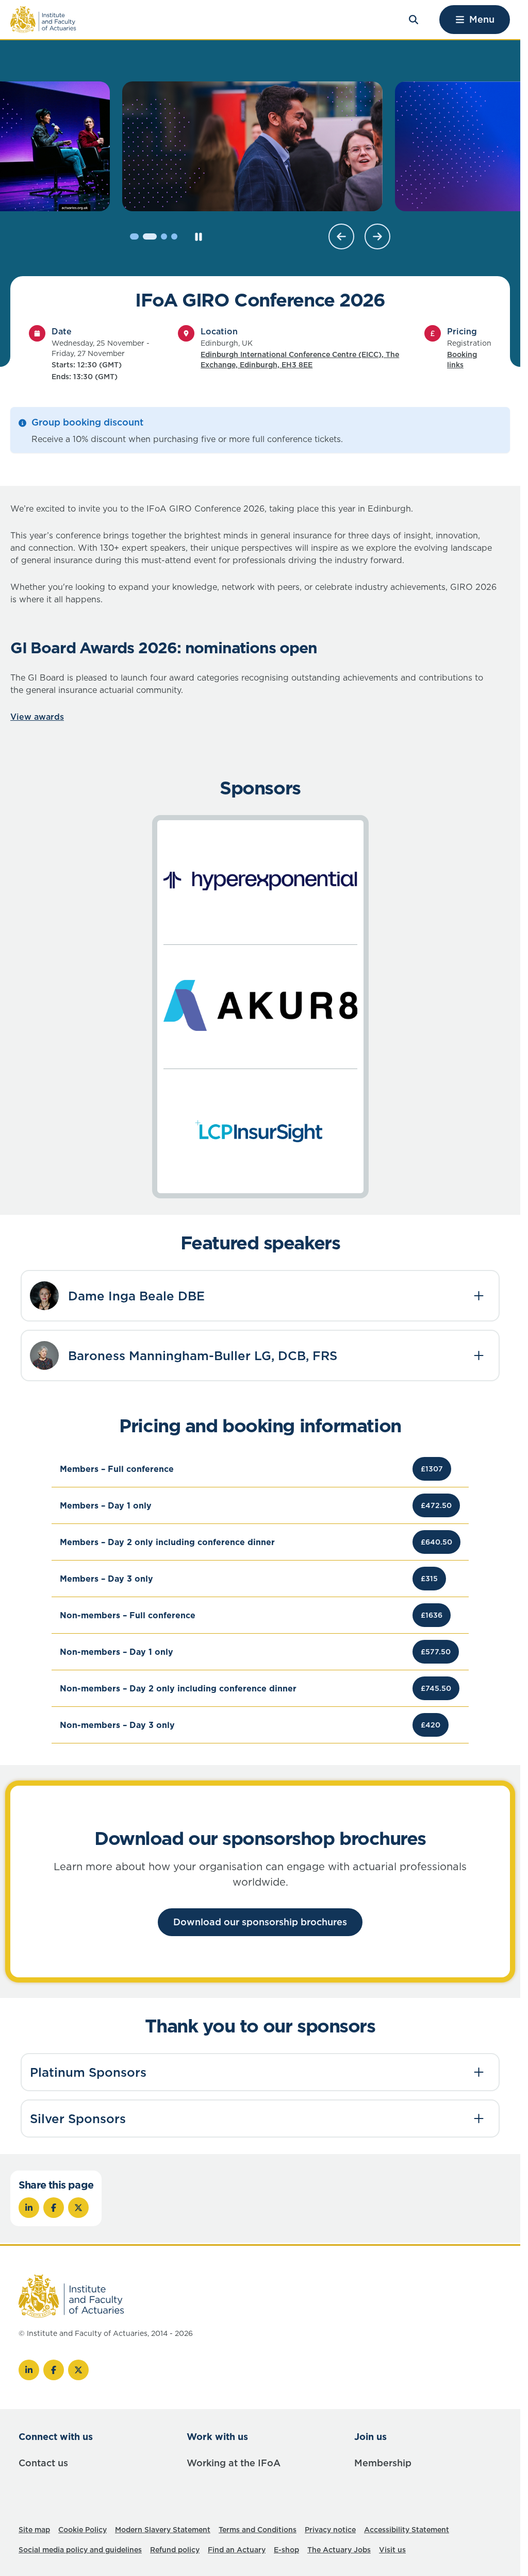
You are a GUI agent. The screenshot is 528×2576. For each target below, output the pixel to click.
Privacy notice (330, 2530)
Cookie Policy (82, 2530)
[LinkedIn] (29, 2370)
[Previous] (341, 236)
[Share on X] (78, 2208)
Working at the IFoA (234, 2463)
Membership (383, 2463)
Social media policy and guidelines (80, 2550)
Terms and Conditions (258, 2530)
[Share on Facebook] (54, 2208)
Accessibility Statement (407, 2530)
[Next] (377, 236)
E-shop (286, 2550)
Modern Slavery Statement (163, 2530)
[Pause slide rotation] (199, 236)
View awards (37, 717)
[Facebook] (54, 2370)
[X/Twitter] (78, 2370)
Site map (34, 2530)
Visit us (392, 2550)
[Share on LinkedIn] (29, 2208)
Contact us (43, 2463)
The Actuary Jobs (339, 2550)
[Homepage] (43, 20)
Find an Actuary (237, 2550)
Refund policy (175, 2550)
